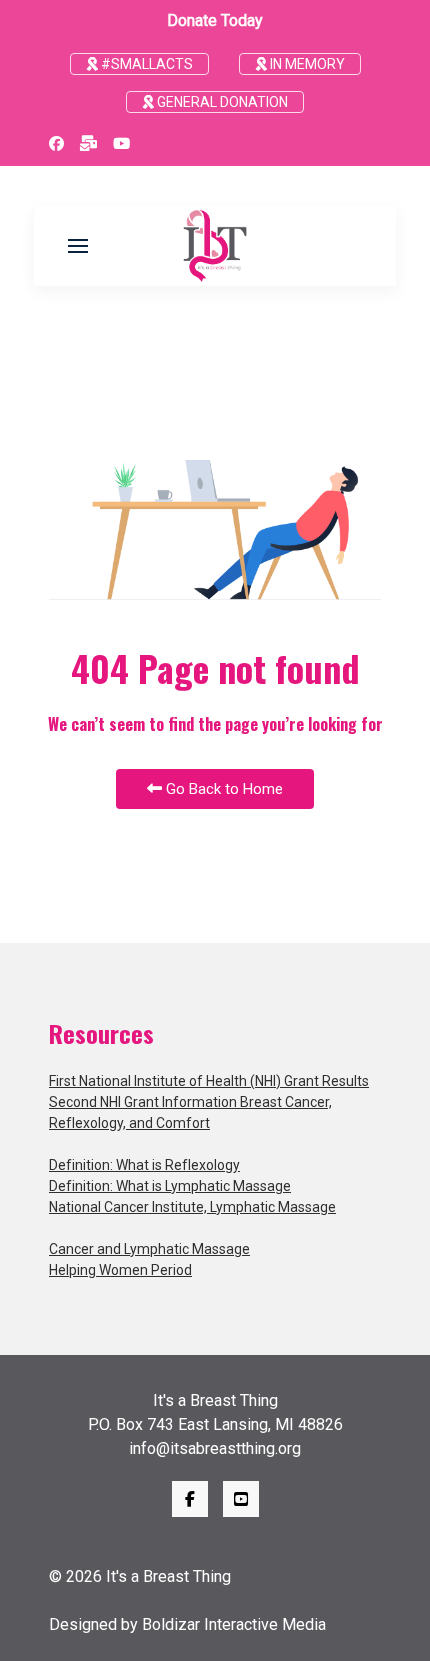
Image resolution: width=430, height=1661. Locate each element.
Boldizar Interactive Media (234, 1624)
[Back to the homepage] (215, 246)
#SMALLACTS (145, 64)
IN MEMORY (306, 64)
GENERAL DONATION (221, 102)
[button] (78, 246)
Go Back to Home (222, 789)
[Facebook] (56, 144)
